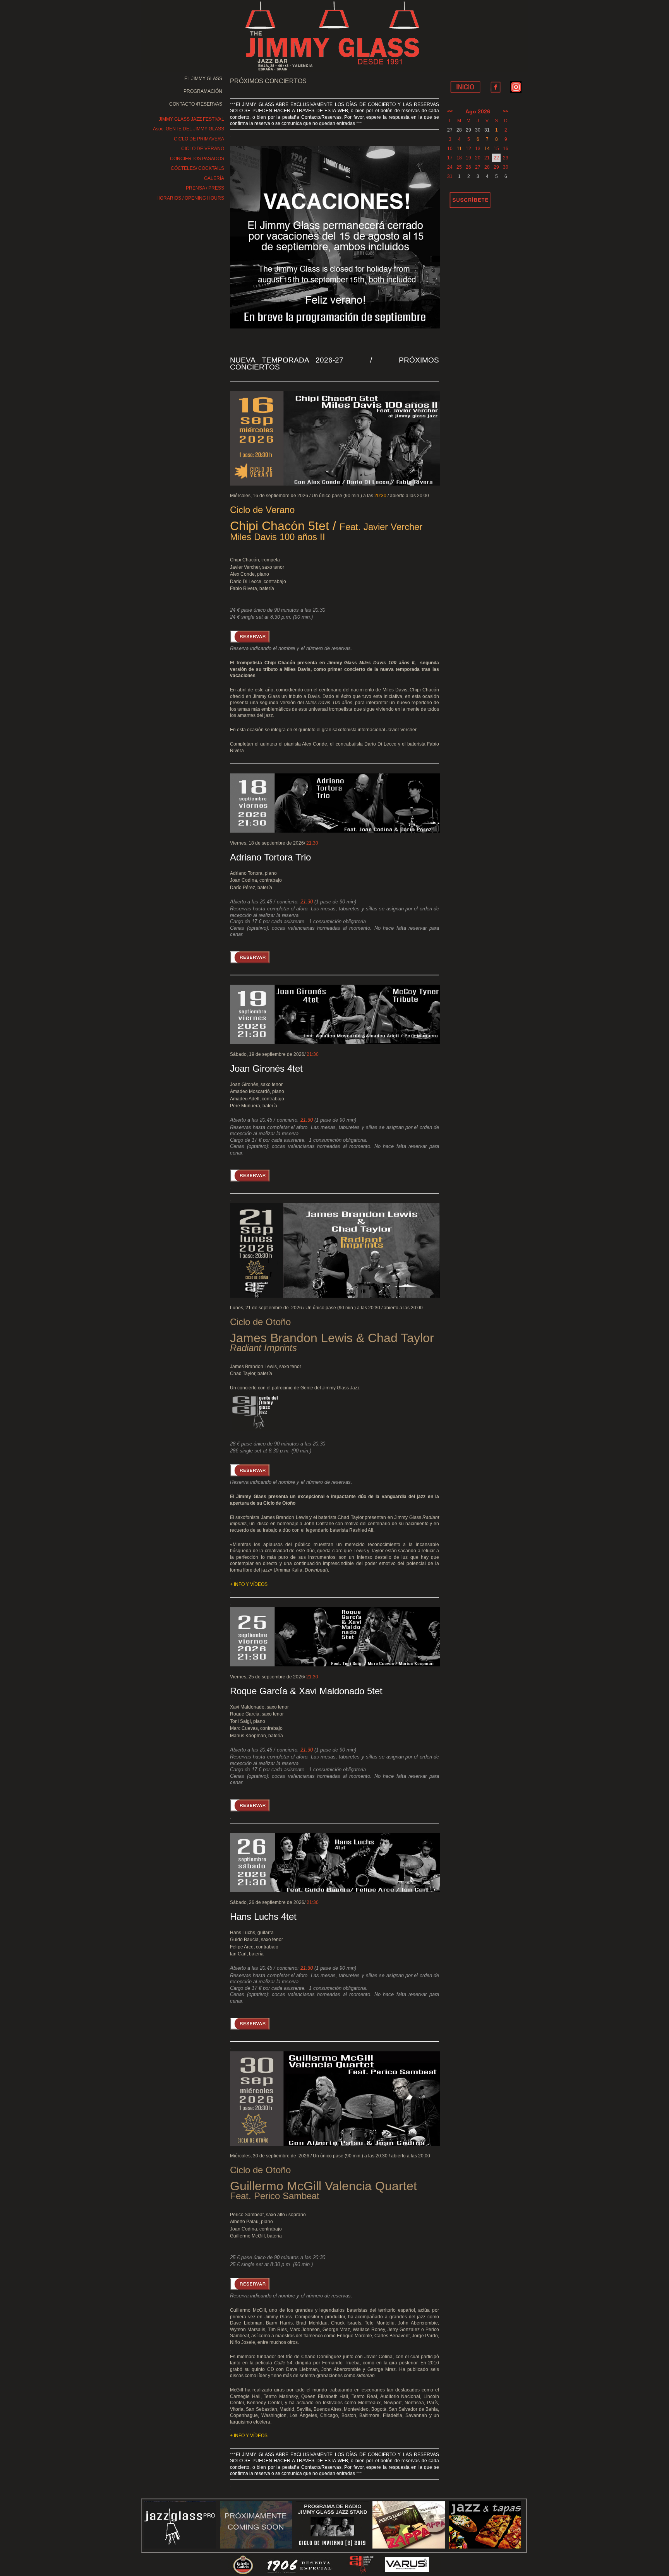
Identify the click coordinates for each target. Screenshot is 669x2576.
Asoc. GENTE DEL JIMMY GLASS (189, 129)
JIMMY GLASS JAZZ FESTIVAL (191, 119)
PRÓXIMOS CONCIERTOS (268, 81)
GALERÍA (214, 178)
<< (450, 111)
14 (487, 149)
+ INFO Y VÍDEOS (249, 1584)
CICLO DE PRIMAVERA (199, 139)
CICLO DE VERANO (203, 149)
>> (506, 111)
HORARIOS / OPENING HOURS (190, 198)
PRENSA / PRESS (205, 188)
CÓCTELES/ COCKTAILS (197, 168)
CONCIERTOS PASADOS (197, 159)
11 (459, 149)
